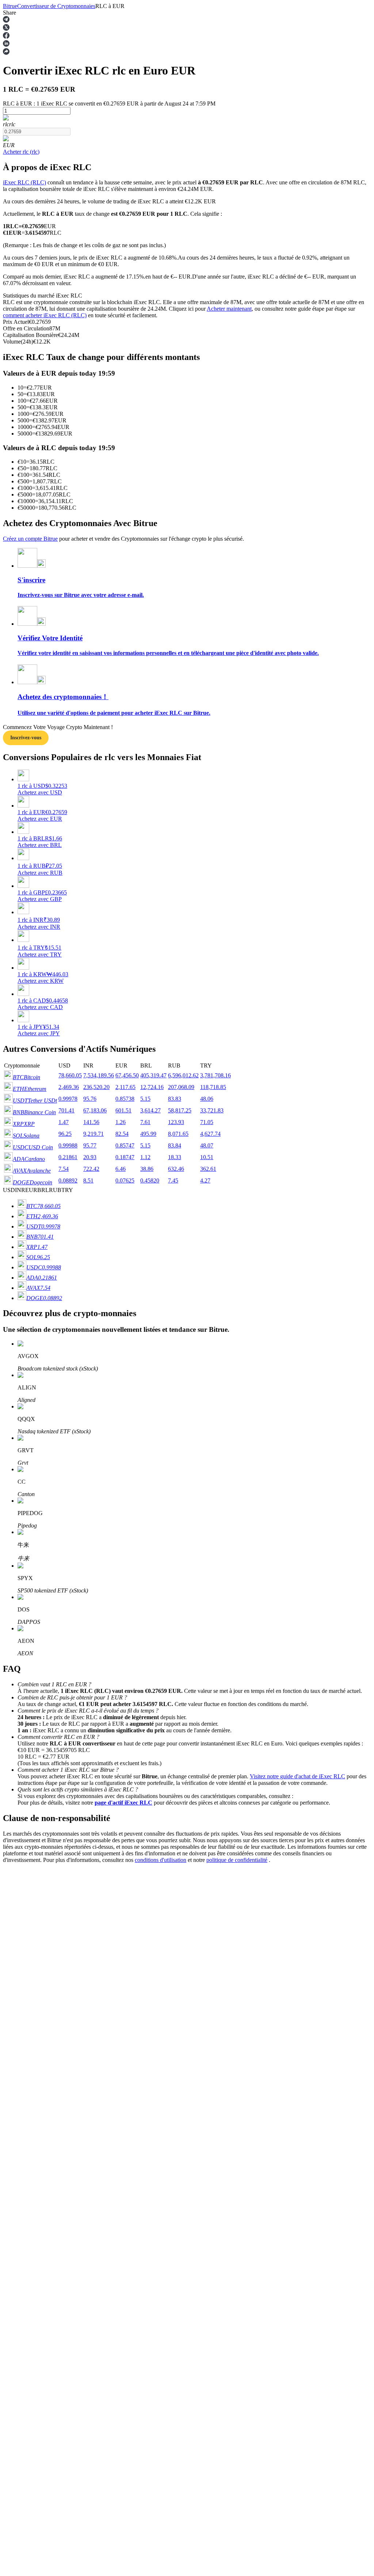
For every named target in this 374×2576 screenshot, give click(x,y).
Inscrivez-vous (26, 738)
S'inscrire (41, 2075)
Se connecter (18, 2074)
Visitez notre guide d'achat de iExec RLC (297, 1776)
